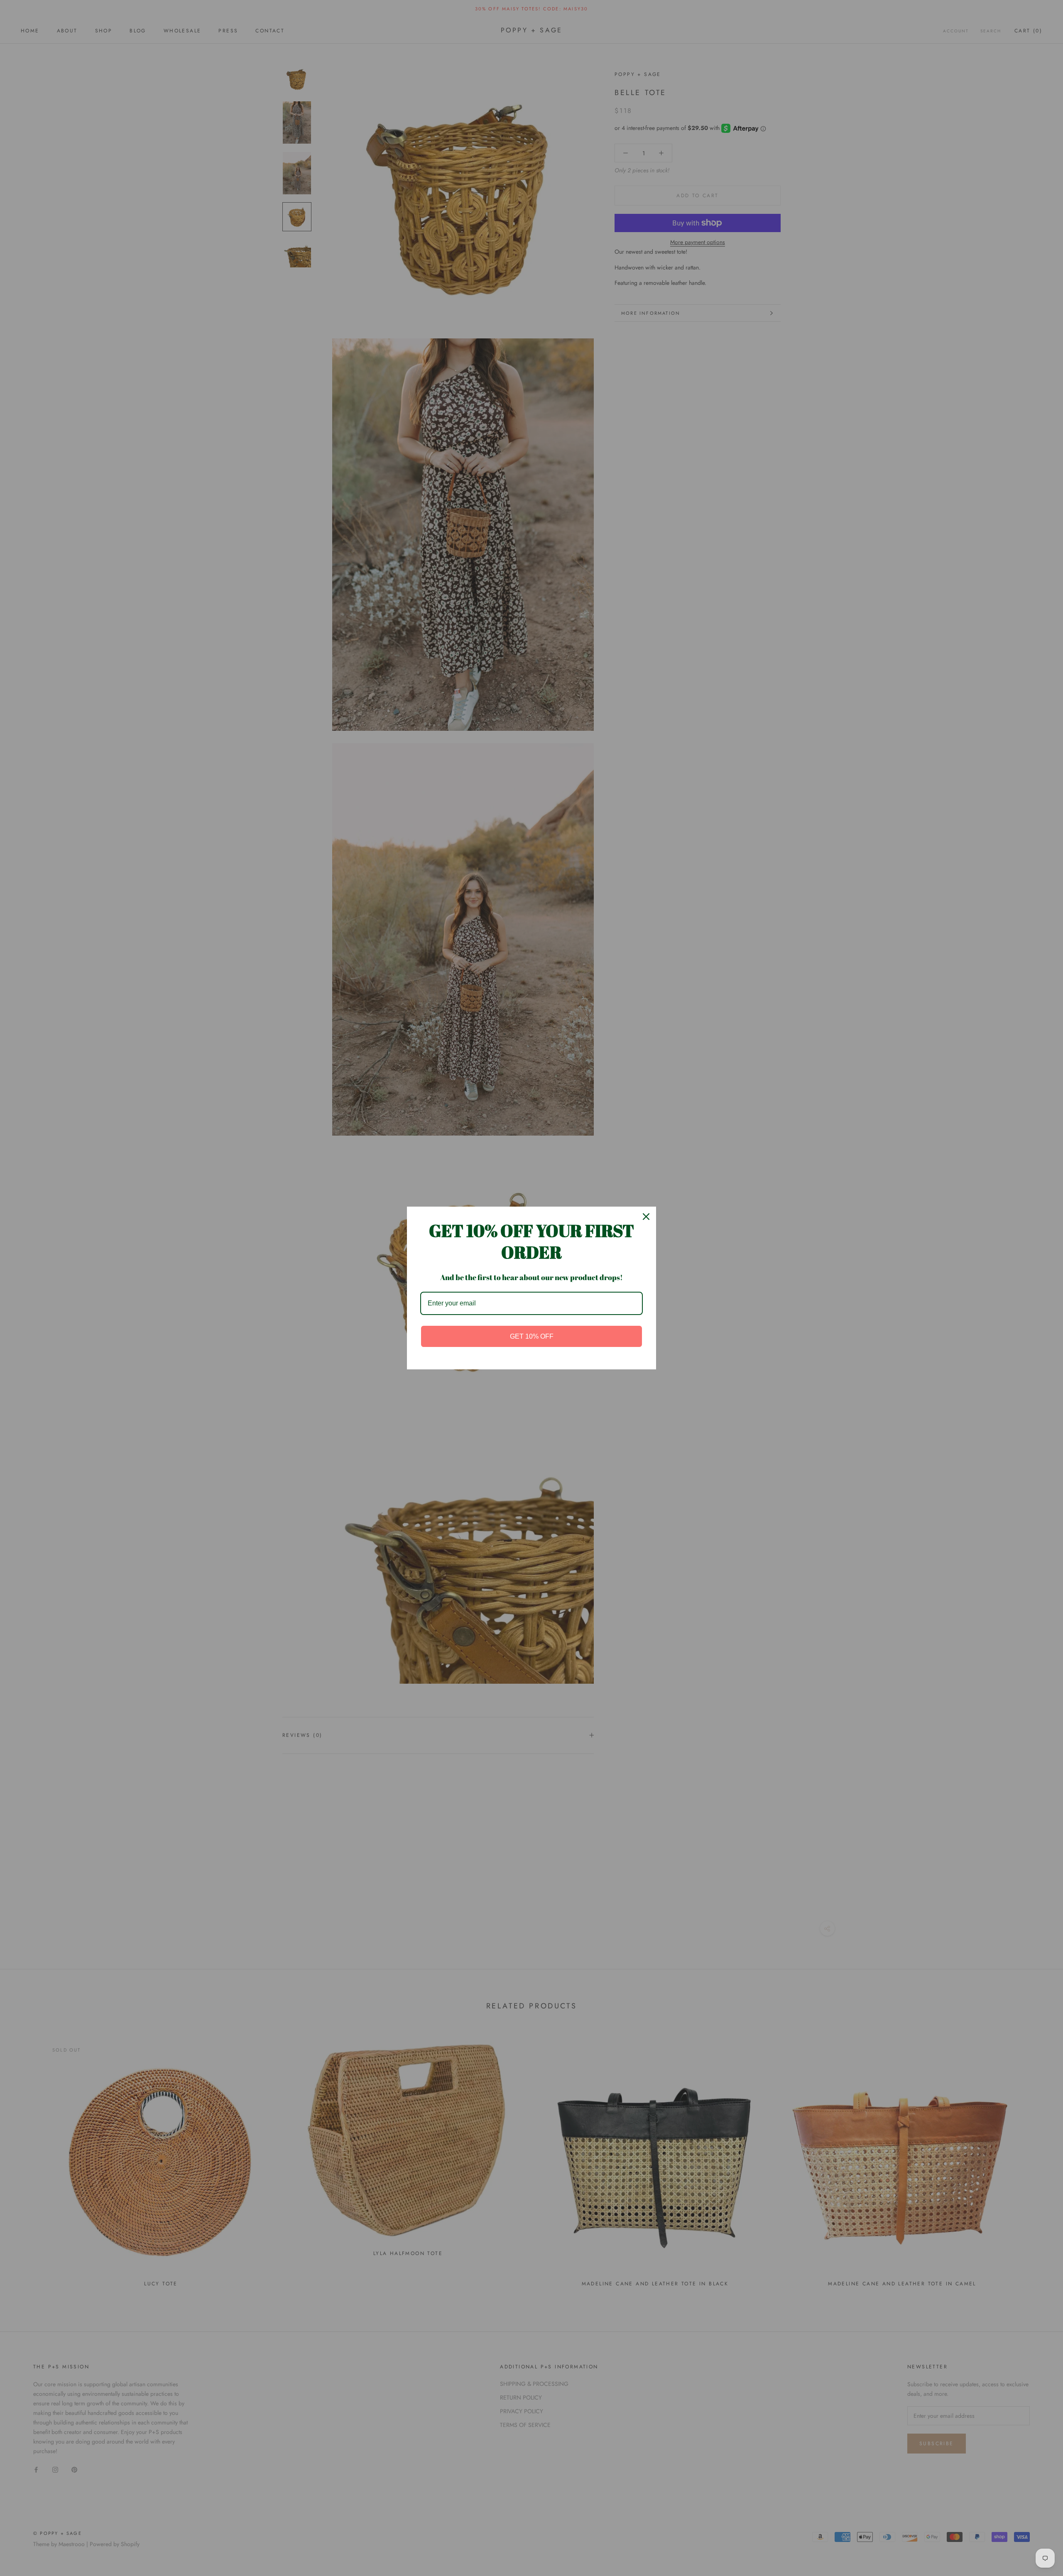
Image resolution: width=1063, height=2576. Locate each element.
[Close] (646, 1217)
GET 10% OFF (532, 1336)
